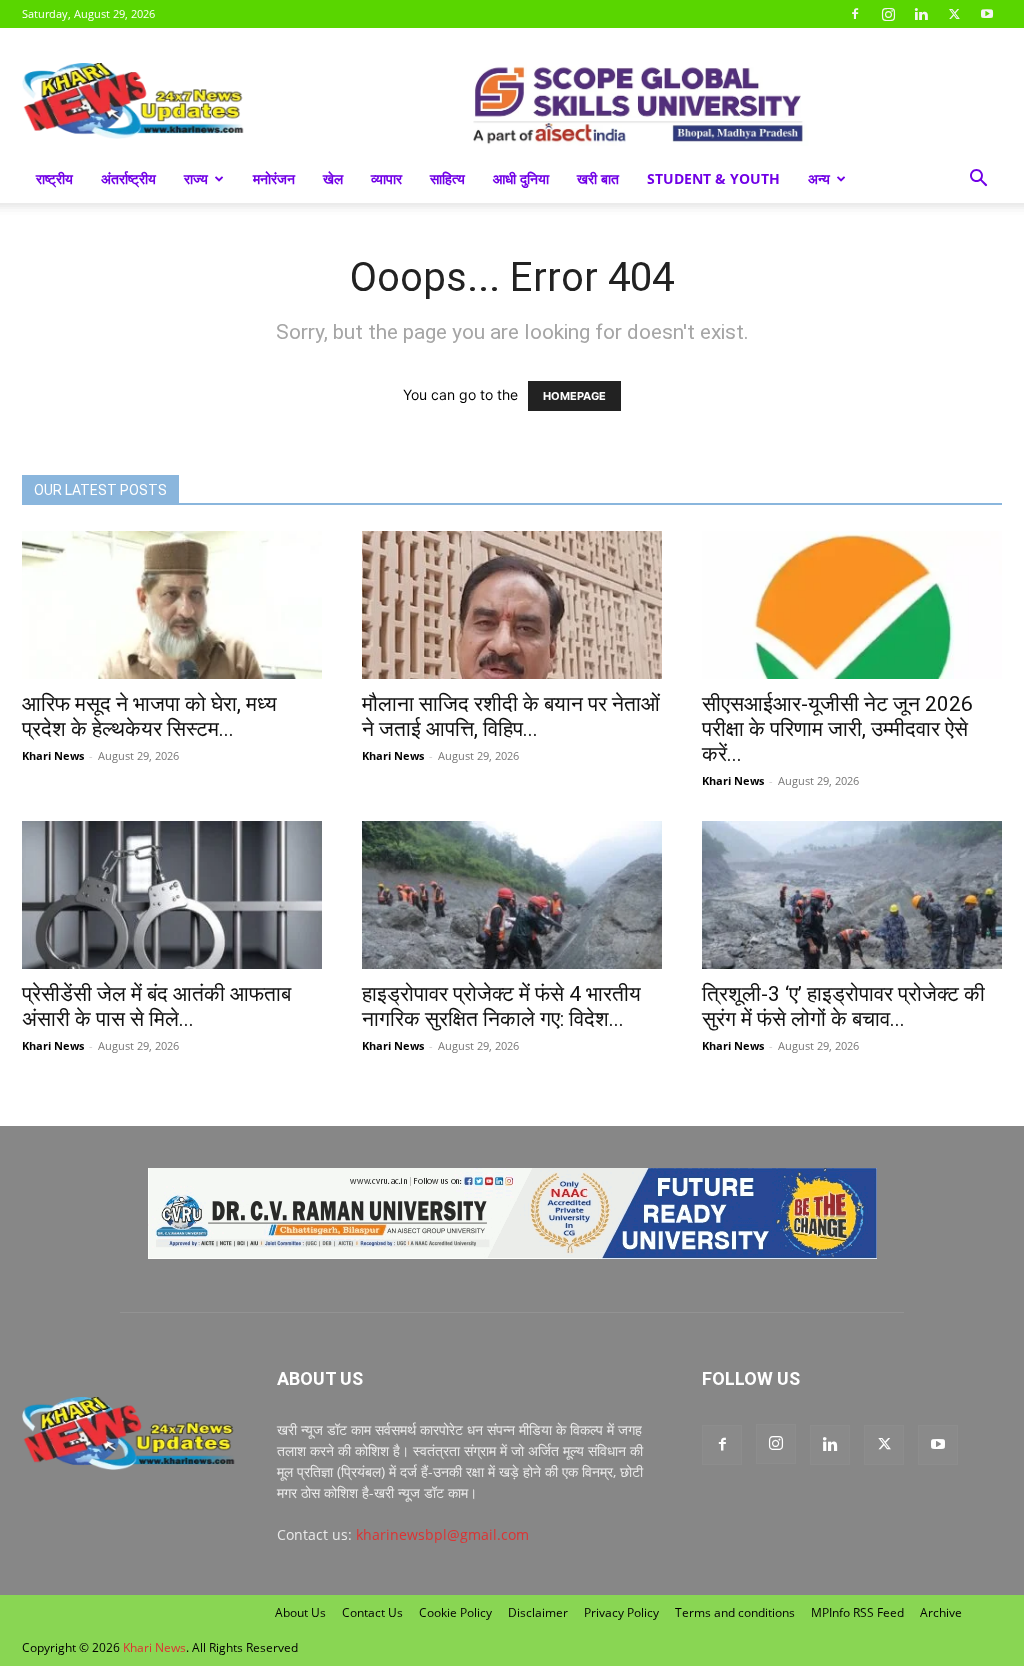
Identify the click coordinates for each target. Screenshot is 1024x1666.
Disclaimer (538, 1612)
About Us (300, 1612)
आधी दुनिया (521, 178)
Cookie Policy (455, 1612)
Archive (941, 1612)
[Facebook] (855, 14)
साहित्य (447, 178)
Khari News (53, 755)
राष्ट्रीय (54, 178)
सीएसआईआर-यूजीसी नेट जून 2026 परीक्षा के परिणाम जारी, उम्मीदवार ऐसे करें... (837, 729)
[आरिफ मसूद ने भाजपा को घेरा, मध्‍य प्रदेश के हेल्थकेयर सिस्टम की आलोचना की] (172, 605)
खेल (333, 178)
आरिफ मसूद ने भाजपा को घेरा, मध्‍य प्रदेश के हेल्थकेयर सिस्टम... (149, 716)
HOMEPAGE (574, 396)
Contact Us (372, 1612)
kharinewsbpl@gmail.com (442, 1534)
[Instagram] (888, 14)
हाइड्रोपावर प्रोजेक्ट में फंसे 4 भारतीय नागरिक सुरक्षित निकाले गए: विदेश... (501, 1006)
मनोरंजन (274, 178)
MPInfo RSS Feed (857, 1612)
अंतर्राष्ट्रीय (128, 178)
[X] (954, 14)
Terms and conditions (735, 1612)
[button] (978, 180)
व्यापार (386, 178)
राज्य (196, 178)
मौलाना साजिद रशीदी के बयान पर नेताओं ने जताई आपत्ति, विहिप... (511, 716)
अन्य (819, 178)
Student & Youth (713, 178)
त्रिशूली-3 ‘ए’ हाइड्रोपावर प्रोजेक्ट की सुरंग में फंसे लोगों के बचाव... (843, 1006)
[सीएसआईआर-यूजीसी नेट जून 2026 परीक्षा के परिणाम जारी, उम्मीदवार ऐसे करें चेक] (852, 605)
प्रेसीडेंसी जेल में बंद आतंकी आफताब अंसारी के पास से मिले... (156, 1006)
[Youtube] (987, 14)
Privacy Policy (621, 1612)
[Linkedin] (921, 14)
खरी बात (598, 178)
